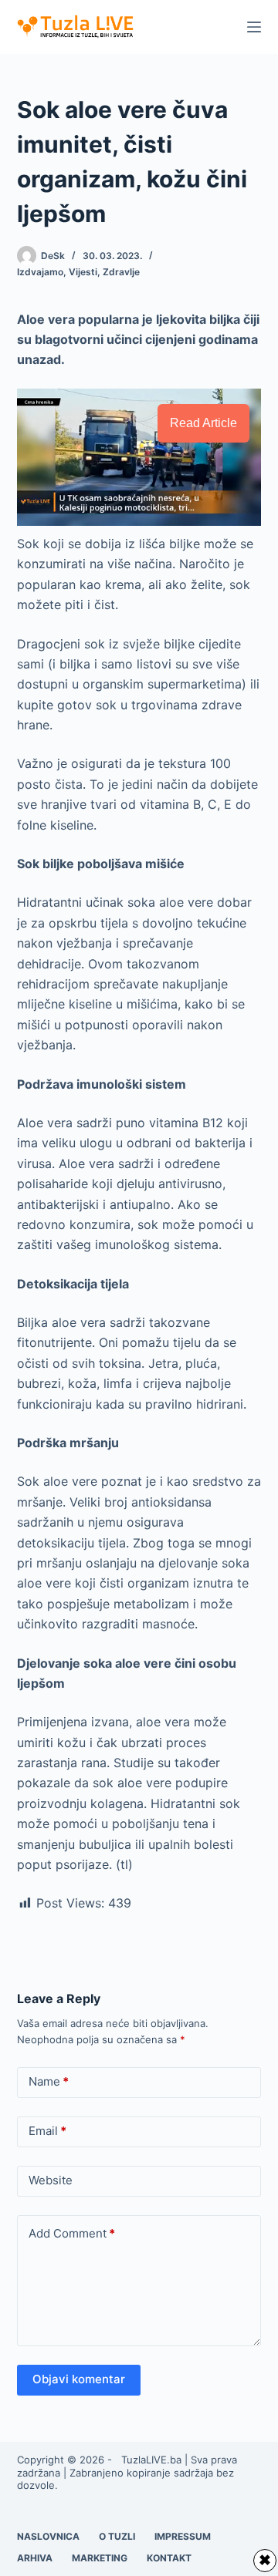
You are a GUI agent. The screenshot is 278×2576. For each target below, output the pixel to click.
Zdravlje (121, 272)
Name (49, 2081)
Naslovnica (48, 2536)
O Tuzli (117, 2536)
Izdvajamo (40, 272)
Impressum (183, 2536)
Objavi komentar (79, 2379)
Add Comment (72, 2233)
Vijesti (83, 272)
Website (51, 2180)
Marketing (100, 2558)
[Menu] (254, 27)
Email (47, 2131)
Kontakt (169, 2558)
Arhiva (35, 2558)
